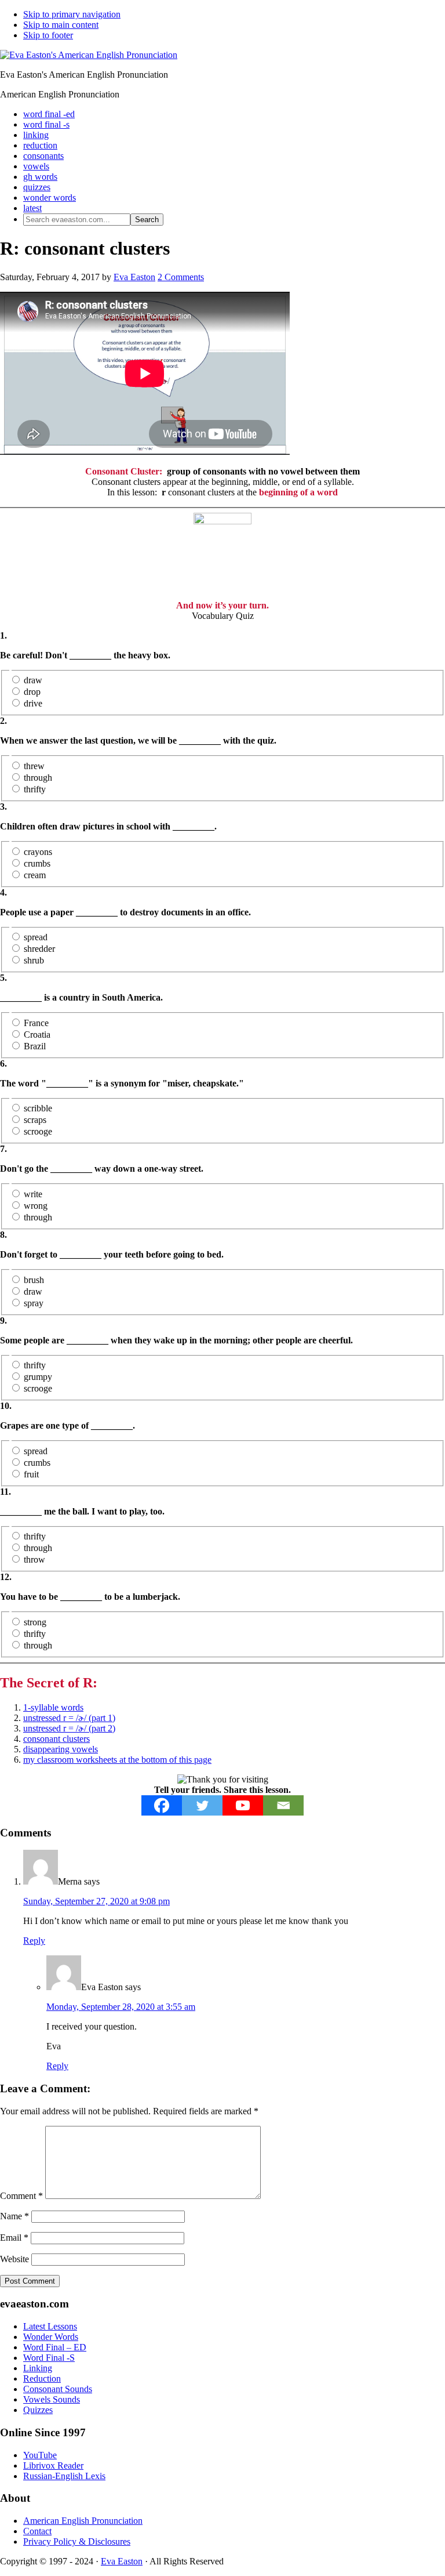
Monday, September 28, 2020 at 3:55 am (121, 2007)
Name (14, 2216)
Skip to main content (61, 25)
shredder (39, 949)
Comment (21, 2196)
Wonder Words (51, 2337)
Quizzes (38, 2410)
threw (34, 766)
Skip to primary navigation (72, 14)
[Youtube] (243, 1805)
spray (34, 1303)
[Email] (283, 1805)
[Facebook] (162, 1805)
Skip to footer (48, 35)
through (38, 778)
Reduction (42, 2378)
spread (36, 937)
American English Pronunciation (83, 2521)
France (36, 1023)
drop (32, 692)
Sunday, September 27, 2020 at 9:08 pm (96, 1901)
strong (35, 1622)
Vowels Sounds (52, 2399)
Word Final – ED (55, 2347)
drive (33, 703)
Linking (38, 2368)
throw (34, 1559)
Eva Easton (122, 2561)
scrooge (38, 1131)
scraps (35, 1120)
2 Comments (181, 277)
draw (33, 680)
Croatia (37, 1035)
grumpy (38, 1377)
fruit (31, 1474)
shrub (34, 960)
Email (14, 2238)
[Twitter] (202, 1805)
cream (35, 875)
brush (34, 1280)
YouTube (40, 2455)
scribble (38, 1108)
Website (14, 2259)
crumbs (37, 863)
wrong (36, 1206)
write (33, 1194)
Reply (34, 1941)
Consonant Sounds (58, 2389)
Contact (37, 2531)
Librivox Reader (53, 2466)
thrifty (35, 789)
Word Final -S (49, 2358)
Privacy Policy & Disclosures (77, 2541)
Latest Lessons (50, 2326)
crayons (38, 852)
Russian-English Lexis (64, 2476)
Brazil (35, 1046)
